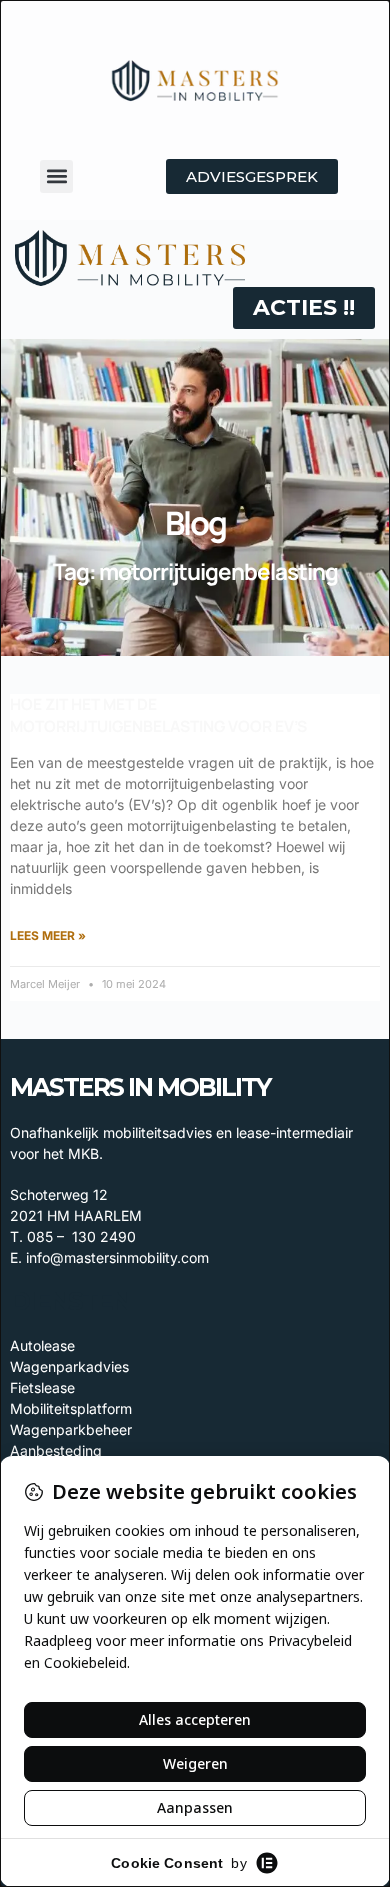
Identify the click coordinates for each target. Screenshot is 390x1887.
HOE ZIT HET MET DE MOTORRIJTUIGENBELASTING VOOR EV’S (158, 715)
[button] (56, 176)
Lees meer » (48, 935)
